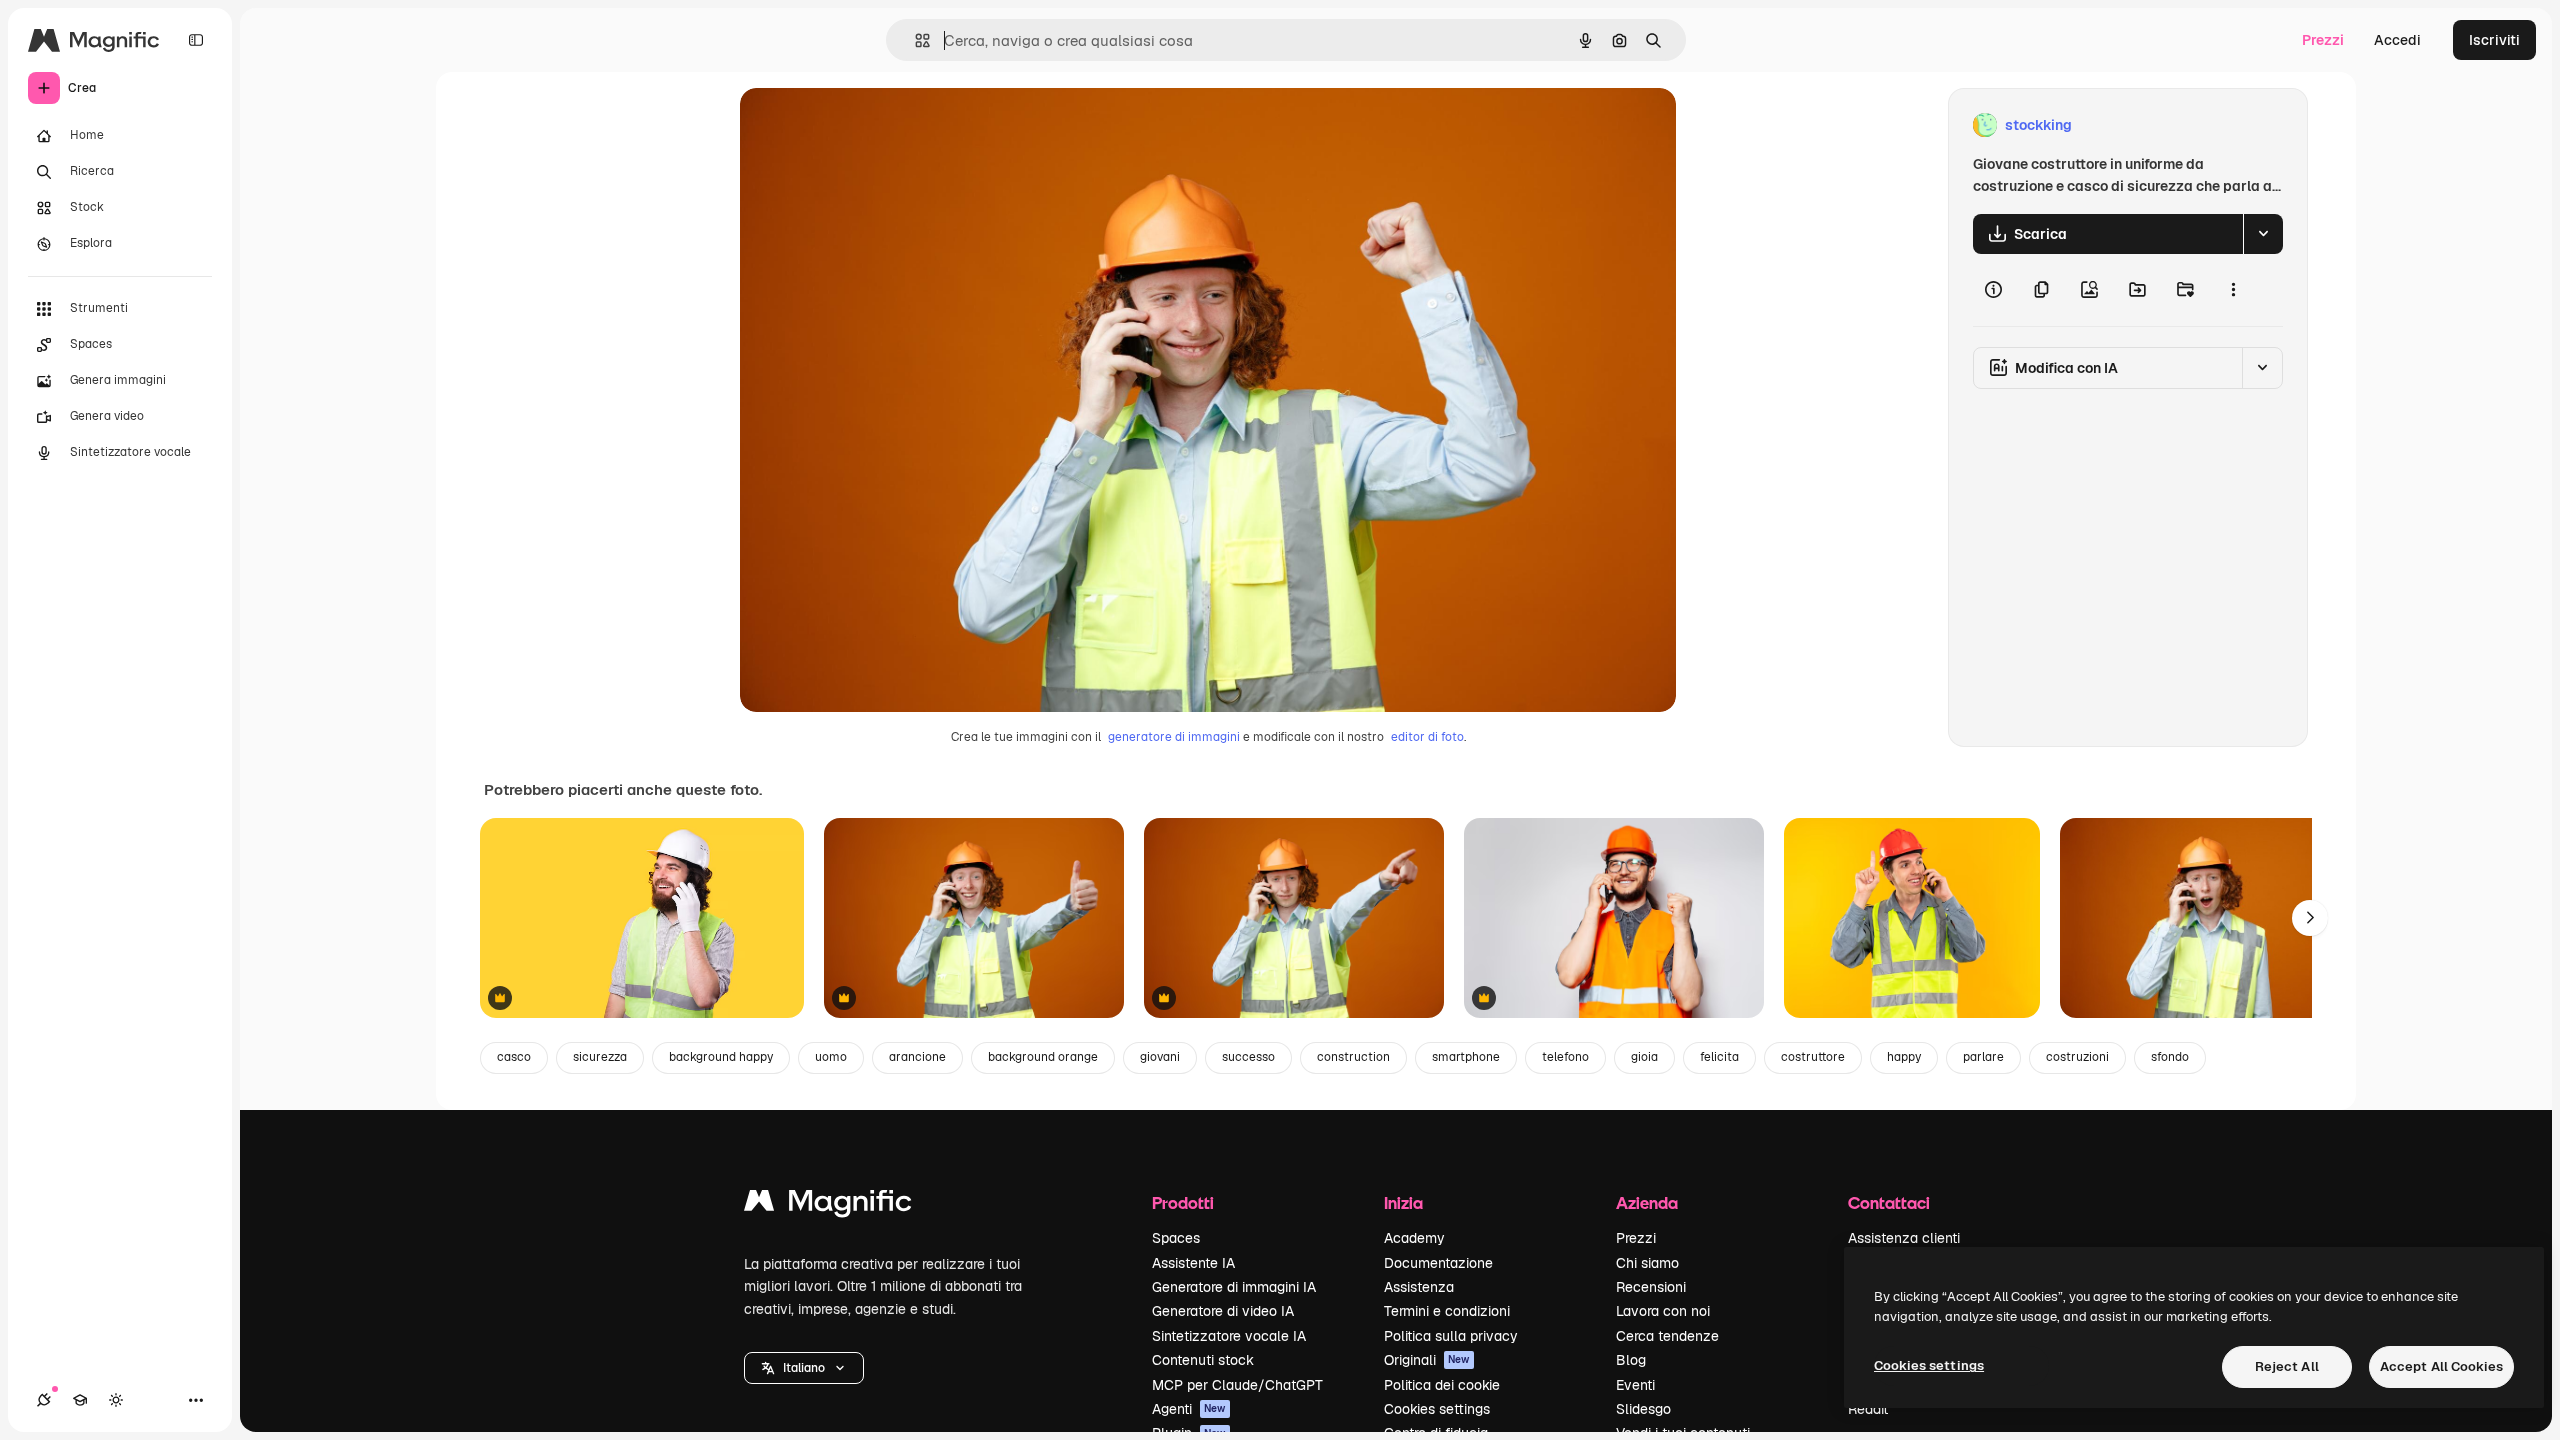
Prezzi (2323, 40)
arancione (917, 1057)
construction (1353, 1057)
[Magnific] (828, 1205)
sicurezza (600, 1057)
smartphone (1466, 1057)
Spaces (1176, 1238)
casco (514, 1057)
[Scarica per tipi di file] (2263, 234)
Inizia (1403, 1202)
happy (1904, 1057)
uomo (831, 1057)
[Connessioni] (44, 1400)
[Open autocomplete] (914, 40)
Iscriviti (2494, 40)
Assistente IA (1193, 1263)
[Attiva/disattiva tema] (116, 1400)
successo (1248, 1057)
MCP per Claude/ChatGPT (1237, 1385)
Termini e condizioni (1447, 1311)
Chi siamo (1647, 1263)
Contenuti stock (1203, 1360)
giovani (1160, 1057)
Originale (872, 125)
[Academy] (80, 1400)
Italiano (804, 1368)
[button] (804, 1368)
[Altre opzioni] (2233, 290)
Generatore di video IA (1223, 1311)
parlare (1983, 1057)
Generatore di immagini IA (1234, 1287)
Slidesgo (1643, 1409)
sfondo (2170, 1057)
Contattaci (1889, 1202)
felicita (1719, 1057)
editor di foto (1427, 737)
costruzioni (2077, 1057)
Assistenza (1419, 1287)
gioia (1644, 1057)
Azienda (1647, 1202)
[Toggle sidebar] (196, 40)
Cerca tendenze (1667, 1336)
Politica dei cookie (1442, 1385)
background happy (721, 1057)
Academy (1414, 1238)
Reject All (2287, 1366)
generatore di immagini (1174, 737)
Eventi (1635, 1385)
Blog (1631, 1360)
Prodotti (1183, 1202)
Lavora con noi (1663, 1311)
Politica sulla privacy (1451, 1336)
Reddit (1868, 1409)
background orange (1043, 1057)
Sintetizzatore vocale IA (1229, 1336)
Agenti (1189, 1409)
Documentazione (1438, 1263)
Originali (1427, 1360)
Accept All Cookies (2441, 1366)
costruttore (1813, 1057)
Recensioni (1651, 1287)
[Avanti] (2310, 918)
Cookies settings (1437, 1409)
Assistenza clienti (1904, 1238)
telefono (1565, 1057)
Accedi (2397, 40)
